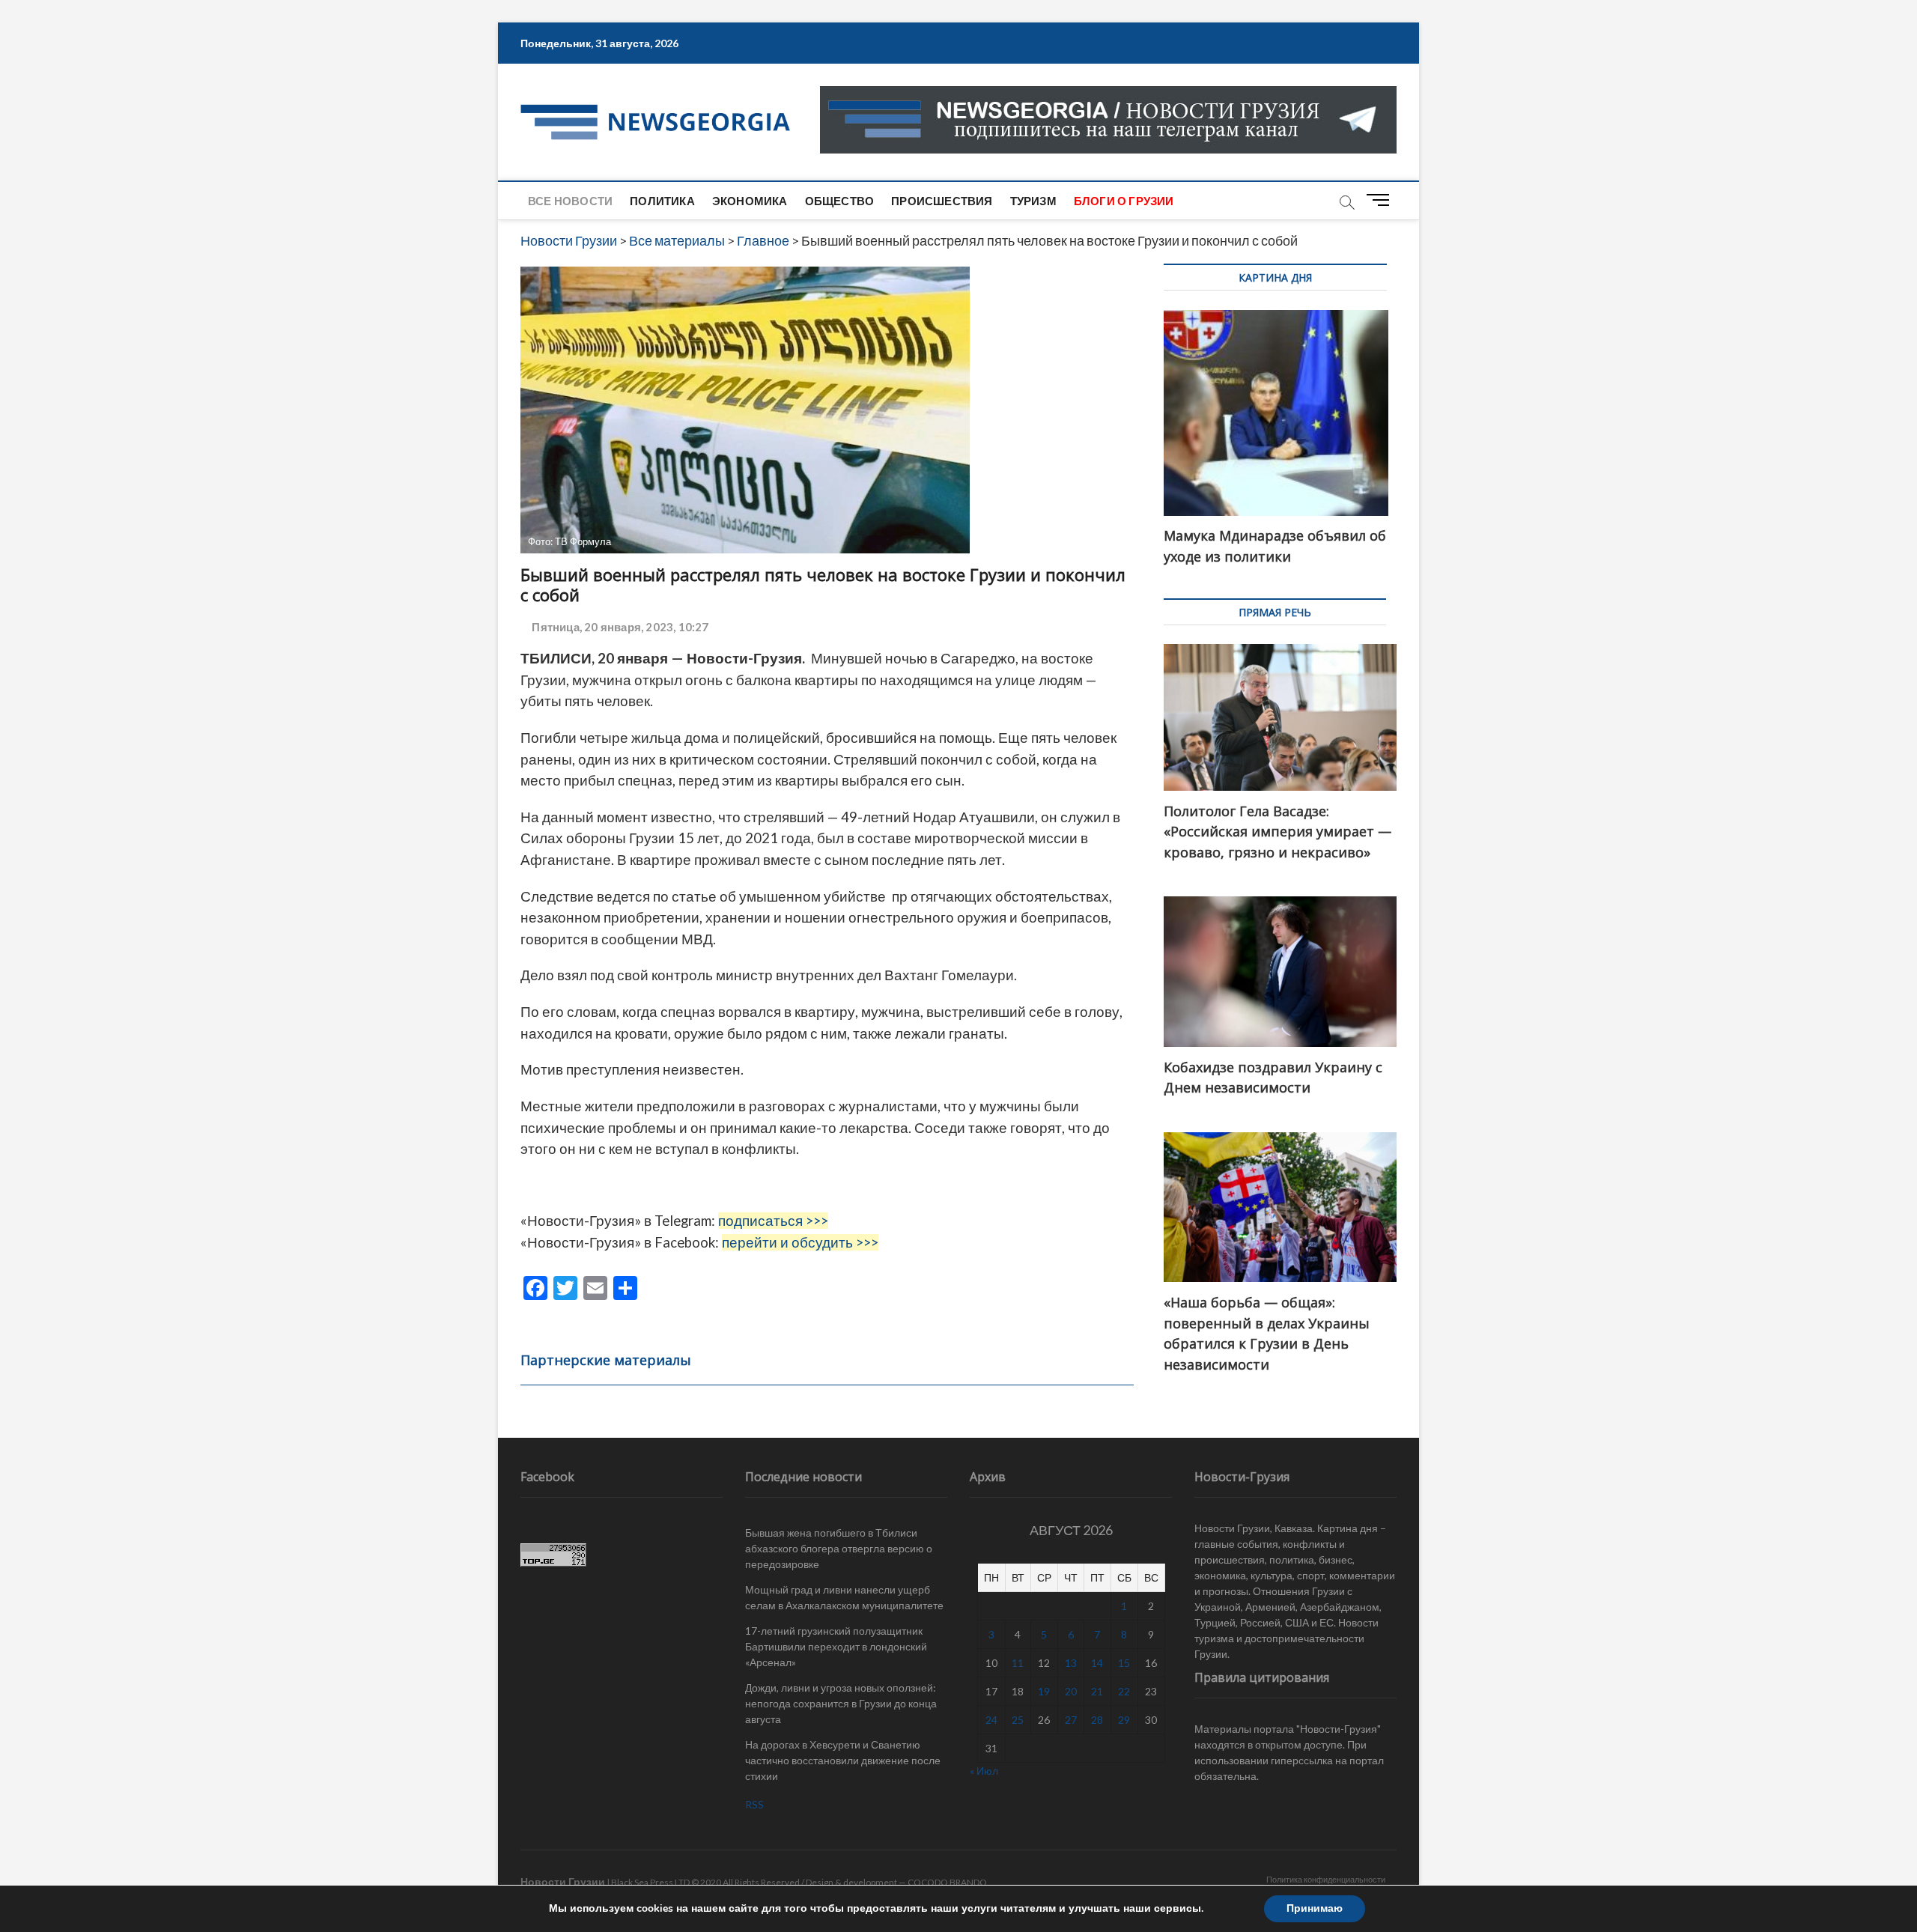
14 (1097, 1663)
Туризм (1033, 201)
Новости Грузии (563, 1881)
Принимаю (1315, 1908)
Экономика (750, 201)
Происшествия (942, 201)
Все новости (570, 201)
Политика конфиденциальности (1326, 1879)
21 (1097, 1691)
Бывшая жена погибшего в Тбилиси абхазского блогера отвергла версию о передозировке (839, 1548)
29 (1124, 1720)
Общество (840, 201)
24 (991, 1720)
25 (1018, 1720)
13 (1071, 1663)
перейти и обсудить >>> (800, 1242)
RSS (754, 1804)
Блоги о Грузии (1124, 201)
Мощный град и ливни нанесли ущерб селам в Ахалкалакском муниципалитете (844, 1597)
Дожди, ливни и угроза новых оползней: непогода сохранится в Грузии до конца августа (841, 1703)
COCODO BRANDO (947, 1882)
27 (1071, 1720)
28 (1097, 1720)
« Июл (984, 1771)
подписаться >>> (773, 1221)
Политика (662, 201)
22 (1124, 1691)
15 (1124, 1663)
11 (1018, 1663)
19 (1044, 1691)
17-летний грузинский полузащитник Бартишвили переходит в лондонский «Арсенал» (836, 1646)
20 (1071, 1691)
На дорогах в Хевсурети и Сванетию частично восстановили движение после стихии (843, 1760)
